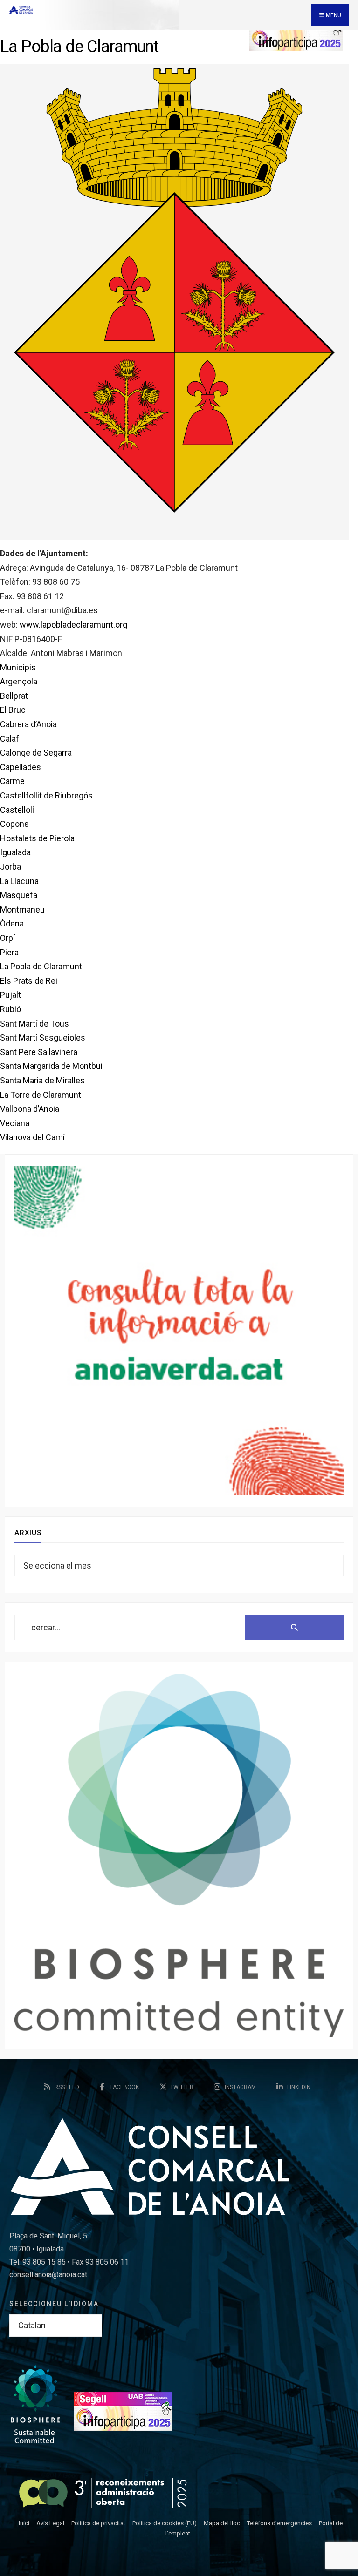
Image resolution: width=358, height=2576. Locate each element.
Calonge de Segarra (36, 753)
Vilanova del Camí (32, 1137)
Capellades (21, 767)
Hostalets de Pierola (37, 838)
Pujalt (10, 995)
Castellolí (17, 810)
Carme (12, 781)
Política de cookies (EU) (165, 2523)
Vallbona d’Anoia (30, 1109)
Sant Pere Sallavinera (39, 1052)
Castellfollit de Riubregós (46, 795)
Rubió (10, 1009)
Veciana (15, 1123)
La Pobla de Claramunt (41, 966)
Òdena (12, 923)
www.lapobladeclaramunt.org (73, 625)
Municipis (18, 667)
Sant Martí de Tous (34, 1024)
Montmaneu (22, 909)
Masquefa (19, 895)
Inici (24, 2523)
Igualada (15, 852)
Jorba (10, 867)
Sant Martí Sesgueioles (43, 1038)
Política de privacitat (98, 2523)
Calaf (10, 739)
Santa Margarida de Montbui (51, 1066)
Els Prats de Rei (29, 981)
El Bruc (13, 710)
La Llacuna (19, 881)
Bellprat (14, 696)
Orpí (7, 938)
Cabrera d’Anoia (28, 724)
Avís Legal (50, 2523)
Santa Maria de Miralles (42, 1080)
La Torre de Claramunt (41, 1095)
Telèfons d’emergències (279, 2523)
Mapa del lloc (222, 2523)
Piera (9, 952)
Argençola (19, 681)
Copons (14, 824)
